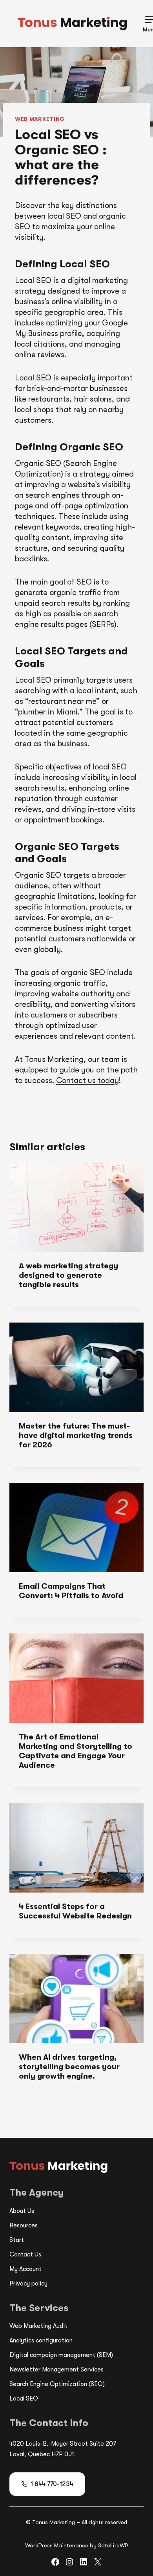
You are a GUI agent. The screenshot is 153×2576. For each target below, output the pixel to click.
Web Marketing (40, 119)
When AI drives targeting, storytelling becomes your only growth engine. (69, 2067)
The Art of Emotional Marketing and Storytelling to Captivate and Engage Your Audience (76, 1751)
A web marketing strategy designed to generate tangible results (68, 1275)
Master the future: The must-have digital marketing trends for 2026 (76, 1435)
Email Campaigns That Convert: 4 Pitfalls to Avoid (71, 1591)
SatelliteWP (113, 2545)
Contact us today (87, 1081)
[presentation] (76, 1207)
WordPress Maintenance (57, 2545)
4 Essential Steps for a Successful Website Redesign (75, 1911)
